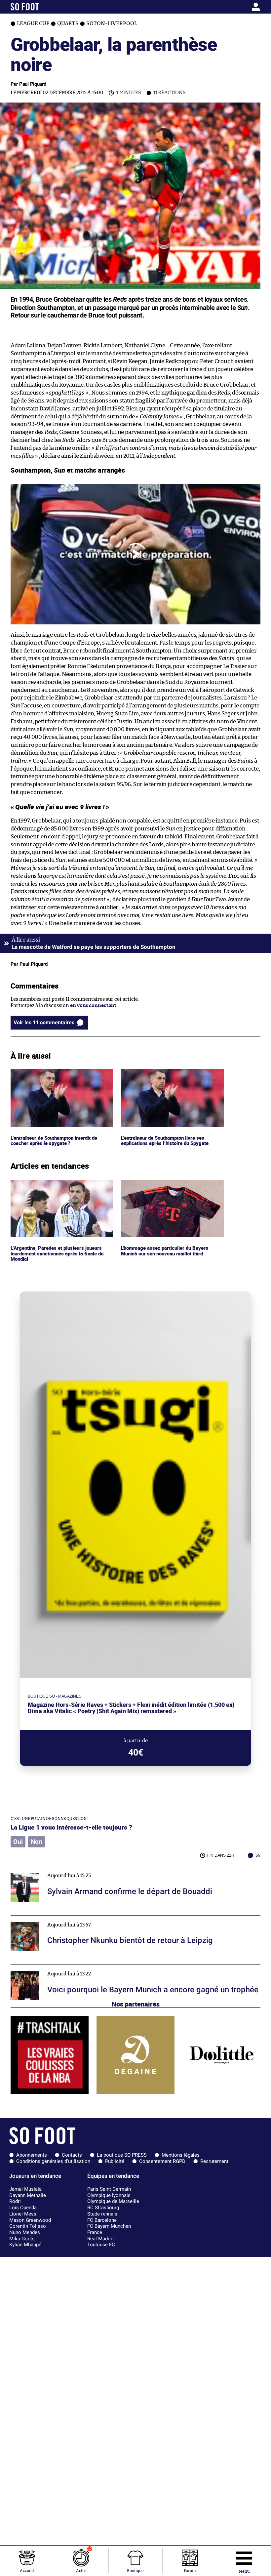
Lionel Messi (23, 2214)
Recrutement (214, 2161)
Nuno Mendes (25, 2232)
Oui (18, 1842)
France (95, 2232)
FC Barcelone (102, 2220)
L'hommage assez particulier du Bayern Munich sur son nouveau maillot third (167, 1186)
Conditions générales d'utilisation (53, 2161)
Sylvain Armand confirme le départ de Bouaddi (65, 1869)
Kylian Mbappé (25, 2245)
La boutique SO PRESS (122, 2155)
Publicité (115, 2161)
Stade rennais (102, 2214)
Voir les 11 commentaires (44, 1022)
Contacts (72, 2155)
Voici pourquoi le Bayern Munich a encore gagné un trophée (80, 1967)
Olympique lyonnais (109, 2195)
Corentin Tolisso (28, 2226)
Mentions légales (181, 2155)
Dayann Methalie (28, 2195)
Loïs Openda (23, 2208)
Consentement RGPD (162, 2161)
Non (37, 1842)
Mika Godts (22, 2239)
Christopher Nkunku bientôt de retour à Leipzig (66, 1918)
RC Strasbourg (103, 2208)
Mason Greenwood (30, 2220)
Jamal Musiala (25, 2189)
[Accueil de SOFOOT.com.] (43, 7)
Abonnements (32, 2155)
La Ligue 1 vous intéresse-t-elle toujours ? (71, 1827)
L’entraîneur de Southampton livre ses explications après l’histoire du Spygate (166, 1075)
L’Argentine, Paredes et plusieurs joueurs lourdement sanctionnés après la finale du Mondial (59, 1189)
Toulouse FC (101, 2245)
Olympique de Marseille (113, 2201)
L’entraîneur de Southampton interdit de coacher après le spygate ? (58, 1075)
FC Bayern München (109, 2226)
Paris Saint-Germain (109, 2189)
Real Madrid (100, 2239)
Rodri (15, 2201)
